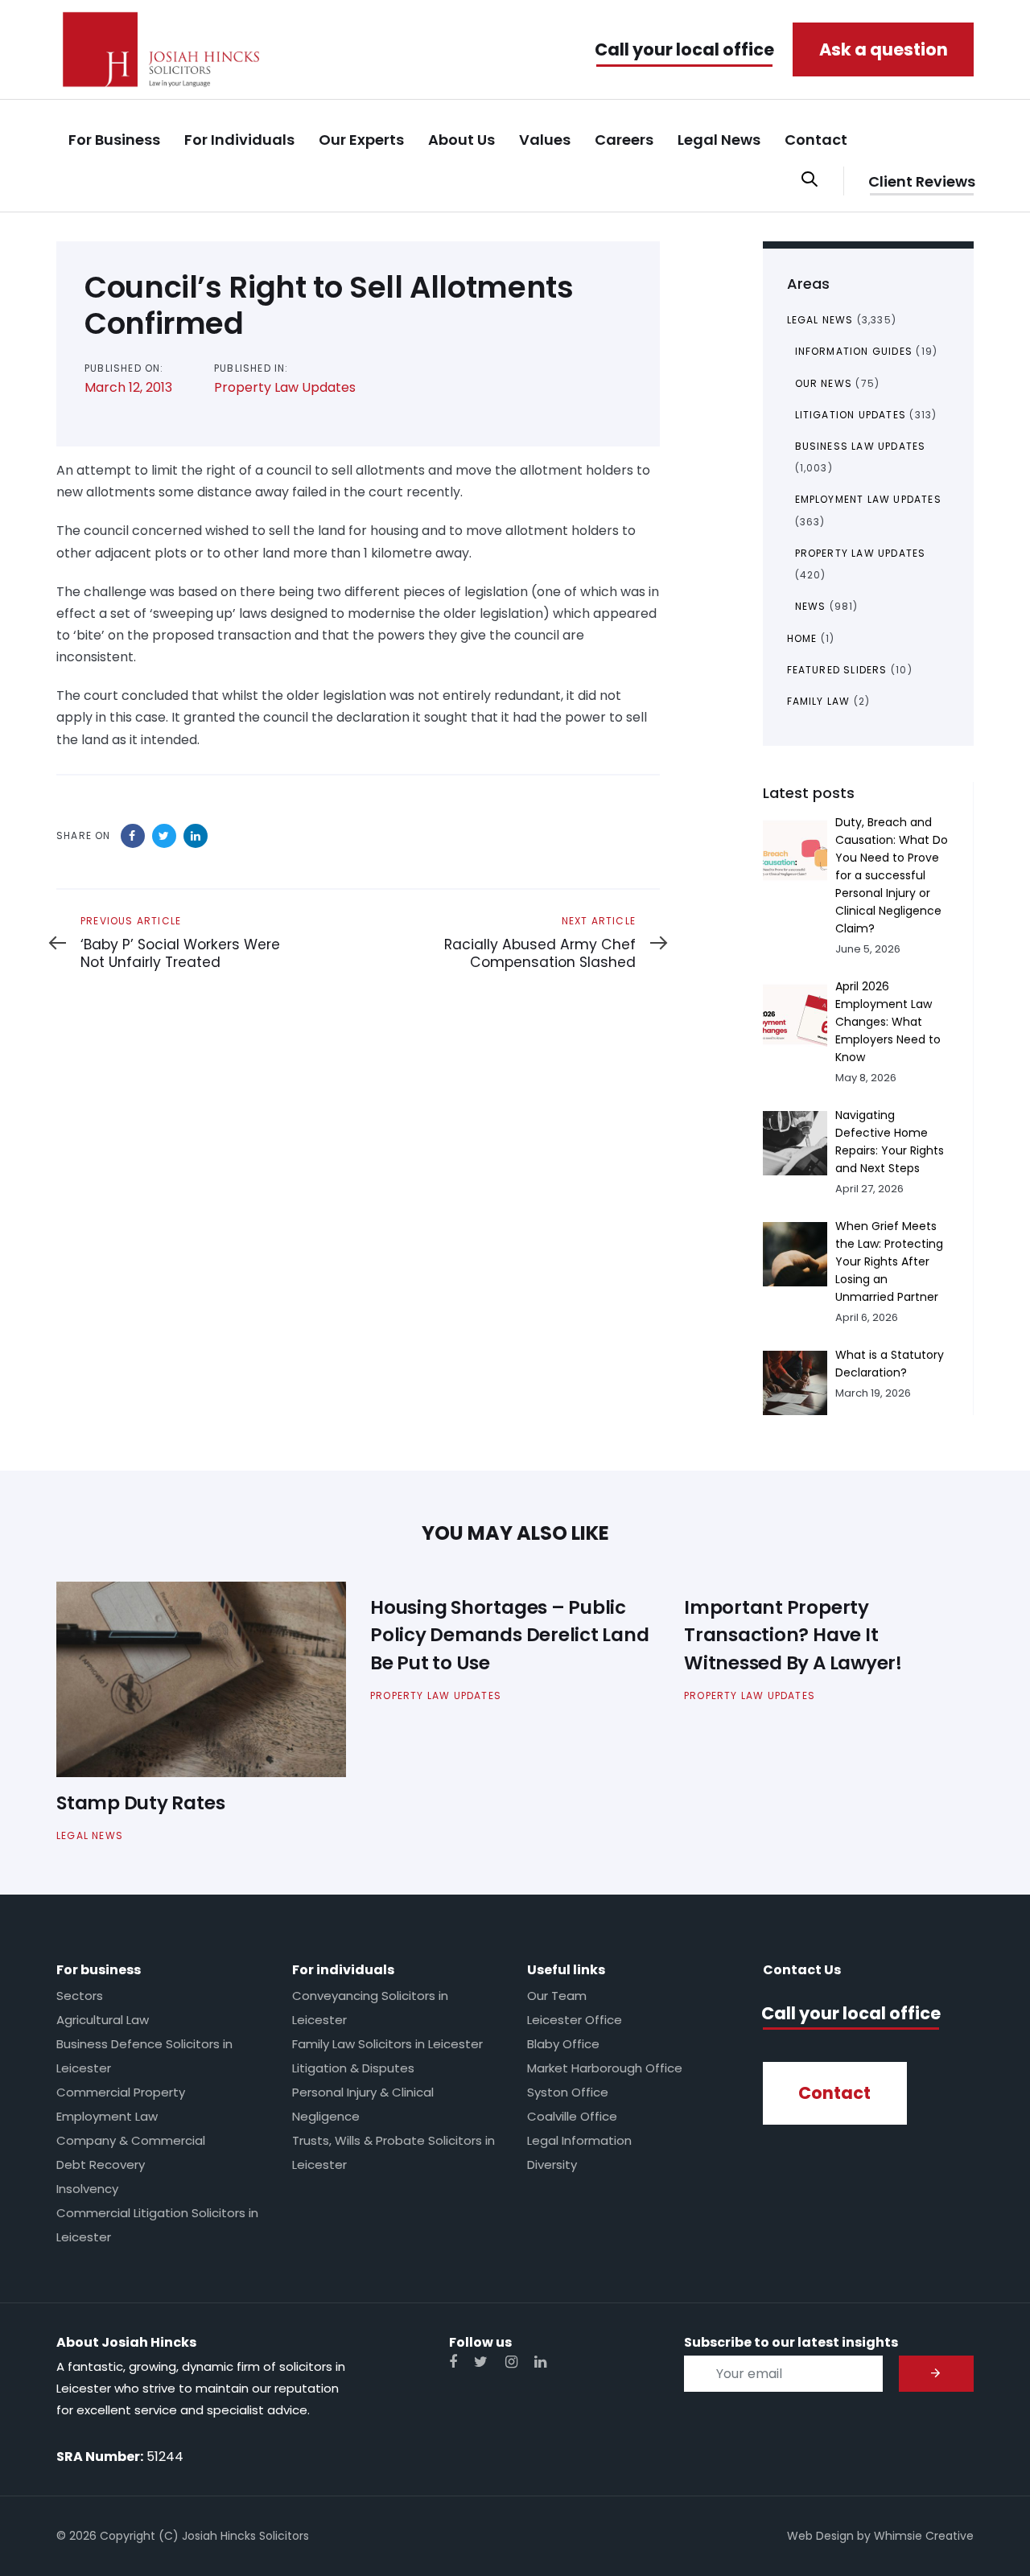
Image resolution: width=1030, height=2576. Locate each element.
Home (802, 638)
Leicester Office (575, 2020)
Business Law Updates (861, 446)
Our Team (557, 1996)
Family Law (819, 701)
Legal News (820, 320)
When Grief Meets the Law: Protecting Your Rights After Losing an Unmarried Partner (889, 1261)
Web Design (820, 2536)
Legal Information (579, 2140)
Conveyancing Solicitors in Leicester (370, 2008)
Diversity (552, 2164)
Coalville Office (572, 2116)
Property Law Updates (285, 387)
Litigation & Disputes (353, 2068)
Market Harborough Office (605, 2068)
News (811, 606)
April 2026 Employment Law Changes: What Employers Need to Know (888, 1022)
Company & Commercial (131, 2140)
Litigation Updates (851, 415)
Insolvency (87, 2189)
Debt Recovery (101, 2164)
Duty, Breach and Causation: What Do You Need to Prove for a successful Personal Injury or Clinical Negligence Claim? (892, 875)
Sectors (80, 1996)
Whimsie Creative (924, 2536)
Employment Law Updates (868, 499)
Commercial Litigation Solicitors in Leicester (157, 2225)
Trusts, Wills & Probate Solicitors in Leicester (393, 2152)
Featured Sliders (837, 670)
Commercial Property (121, 2092)
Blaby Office (563, 2044)
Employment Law (107, 2116)
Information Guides (854, 351)
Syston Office (568, 2092)
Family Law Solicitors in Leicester (387, 2044)
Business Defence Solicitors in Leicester (144, 2056)
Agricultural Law (103, 2020)
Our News (824, 383)
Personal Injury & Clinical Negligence (363, 2104)
